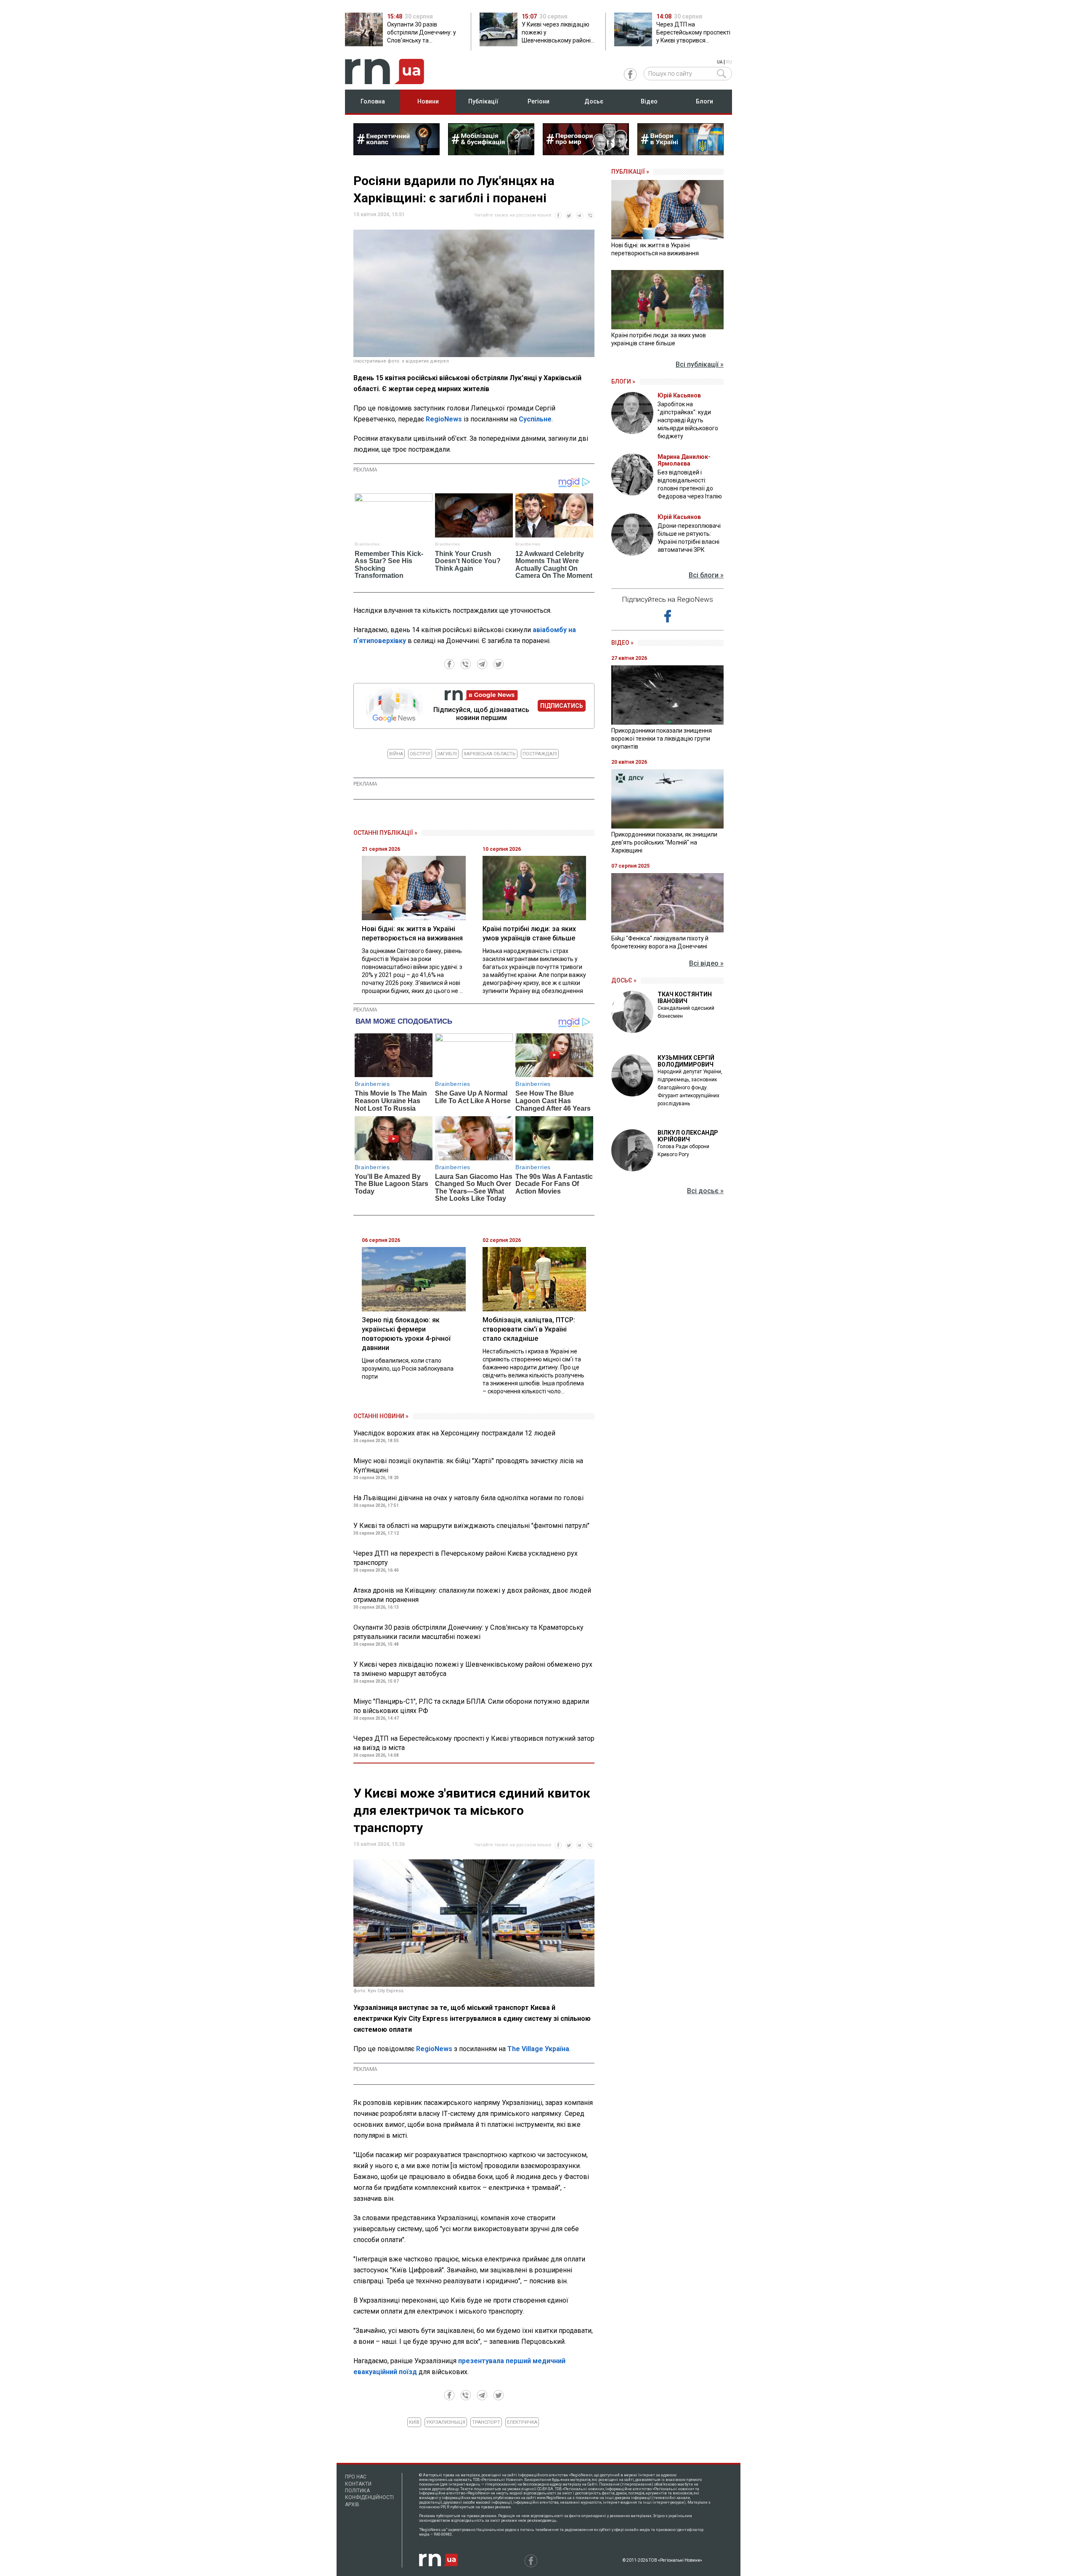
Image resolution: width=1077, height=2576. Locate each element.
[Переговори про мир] (586, 153)
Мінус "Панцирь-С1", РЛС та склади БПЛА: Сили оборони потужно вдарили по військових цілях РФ (471, 1706)
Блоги (704, 101)
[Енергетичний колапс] (397, 153)
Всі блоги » (706, 575)
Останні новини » (381, 1416)
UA (720, 62)
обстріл (420, 754)
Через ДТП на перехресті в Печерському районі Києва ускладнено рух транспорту (466, 1558)
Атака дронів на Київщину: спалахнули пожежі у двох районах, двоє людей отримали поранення (472, 1595)
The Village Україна (538, 2049)
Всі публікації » (700, 364)
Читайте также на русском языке (513, 215)
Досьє (594, 101)
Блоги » (623, 381)
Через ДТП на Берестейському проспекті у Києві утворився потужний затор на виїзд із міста (474, 1743)
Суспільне (535, 419)
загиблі (447, 754)
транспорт (486, 2422)
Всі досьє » (705, 1191)
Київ (414, 2422)
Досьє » (624, 980)
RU (729, 62)
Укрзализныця (446, 2422)
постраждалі (540, 754)
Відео (649, 101)
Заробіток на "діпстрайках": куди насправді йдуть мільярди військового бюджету (688, 420)
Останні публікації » (385, 833)
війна (396, 754)
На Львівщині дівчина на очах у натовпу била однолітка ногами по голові (468, 1498)
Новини (428, 101)
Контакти (358, 2484)
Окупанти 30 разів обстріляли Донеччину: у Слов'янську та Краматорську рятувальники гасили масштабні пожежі (468, 1632)
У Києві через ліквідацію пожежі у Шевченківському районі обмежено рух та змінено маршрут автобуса (473, 1669)
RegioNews (444, 419)
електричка (522, 2422)
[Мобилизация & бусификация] (491, 153)
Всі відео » (706, 963)
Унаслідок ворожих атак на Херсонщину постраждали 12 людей (454, 1433)
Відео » (622, 643)
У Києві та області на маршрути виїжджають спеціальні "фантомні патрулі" (471, 1526)
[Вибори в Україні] (680, 153)
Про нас (356, 2477)
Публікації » (630, 172)
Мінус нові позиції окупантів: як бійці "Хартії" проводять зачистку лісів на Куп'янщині (468, 1465)
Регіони (538, 101)
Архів (352, 2505)
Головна (373, 101)
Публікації (483, 101)
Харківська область (490, 754)
